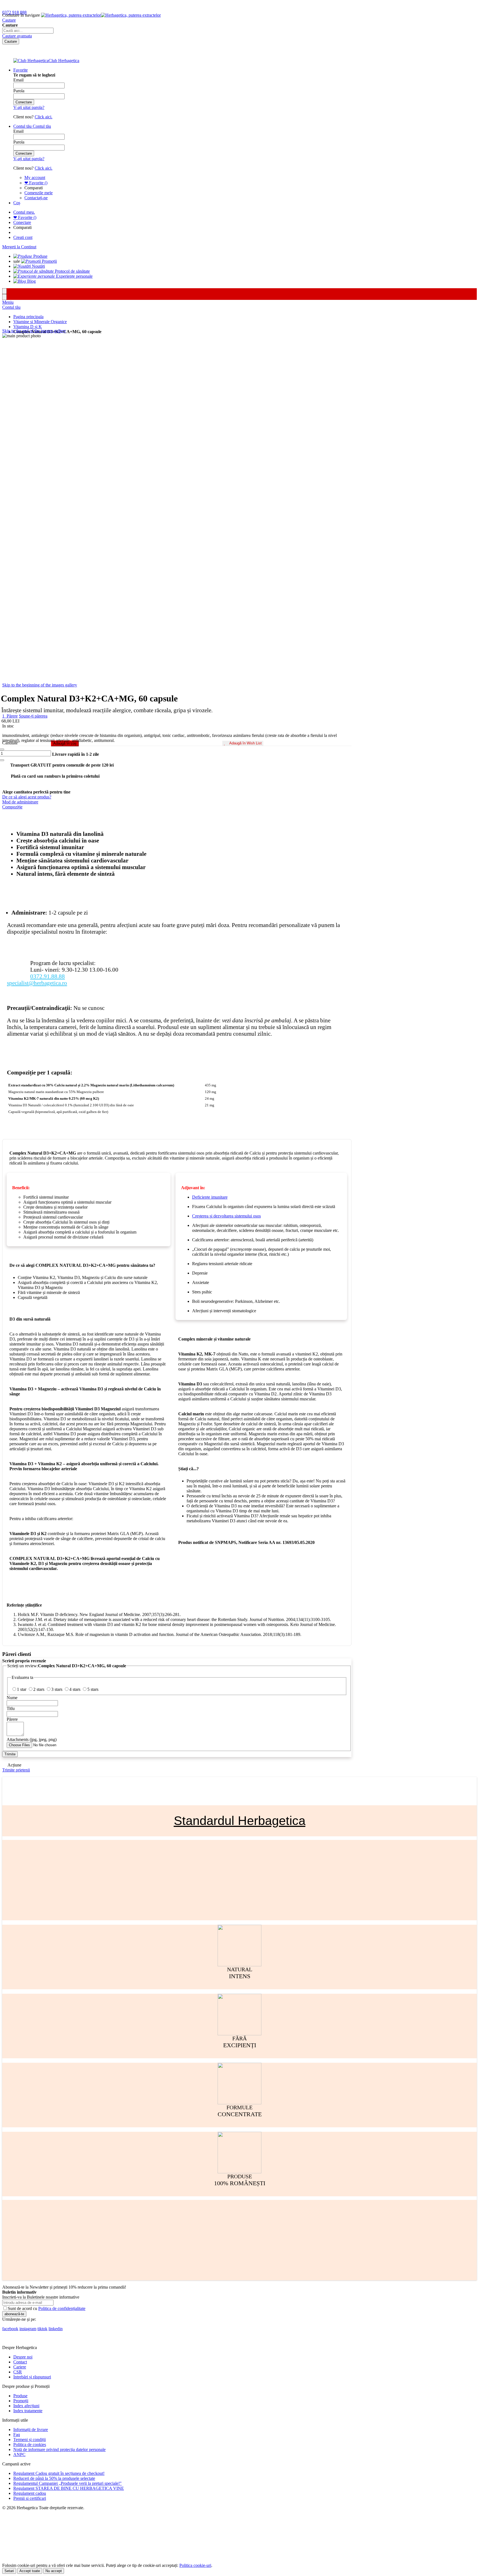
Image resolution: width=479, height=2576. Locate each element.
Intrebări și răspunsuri (32, 2377)
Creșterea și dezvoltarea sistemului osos (226, 1216)
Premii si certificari (30, 2498)
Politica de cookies (30, 2444)
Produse (20, 2396)
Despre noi (23, 2357)
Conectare (22, 222)
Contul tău (11, 307)
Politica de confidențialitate (62, 2308)
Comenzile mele (39, 193)
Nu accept (54, 2571)
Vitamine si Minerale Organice (40, 322)
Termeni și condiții (30, 2440)
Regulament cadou (30, 2493)
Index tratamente (28, 2411)
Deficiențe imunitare (210, 1197)
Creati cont (23, 237)
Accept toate (30, 2571)
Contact (20, 2362)
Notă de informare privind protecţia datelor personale (59, 2449)
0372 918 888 (14, 12)
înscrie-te (64, 5)
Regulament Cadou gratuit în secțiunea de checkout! (59, 2473)
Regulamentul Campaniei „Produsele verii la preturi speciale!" (67, 2483)
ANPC (19, 2454)
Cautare (9, 20)
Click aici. (44, 117)
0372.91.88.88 (48, 976)
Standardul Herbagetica (240, 1821)
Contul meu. (24, 212)
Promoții (21, 2401)
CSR (18, 2372)
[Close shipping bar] (4, 297)
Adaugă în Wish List (245, 743)
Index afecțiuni (26, 2406)
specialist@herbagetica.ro (37, 983)
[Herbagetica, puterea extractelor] (101, 15)
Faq (17, 2435)
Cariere (20, 2367)
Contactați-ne (36, 198)
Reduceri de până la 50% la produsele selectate (54, 2478)
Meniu (8, 302)
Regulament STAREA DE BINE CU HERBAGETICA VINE (69, 2488)
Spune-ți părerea (33, 716)
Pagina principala (28, 317)
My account (35, 178)
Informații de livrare (31, 2430)
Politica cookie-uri (195, 2565)
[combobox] (28, 31)
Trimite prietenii (16, 1770)
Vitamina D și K (28, 327)
